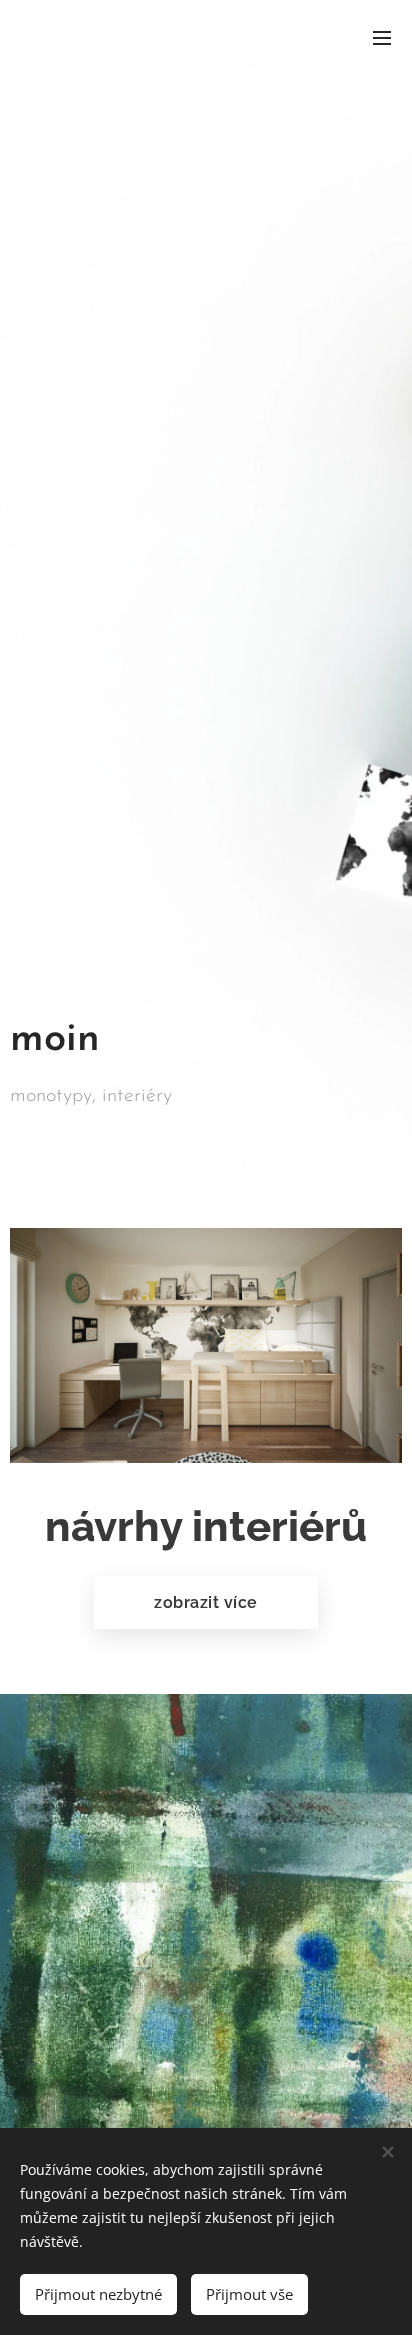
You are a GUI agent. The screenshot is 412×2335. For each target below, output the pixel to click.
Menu (382, 37)
